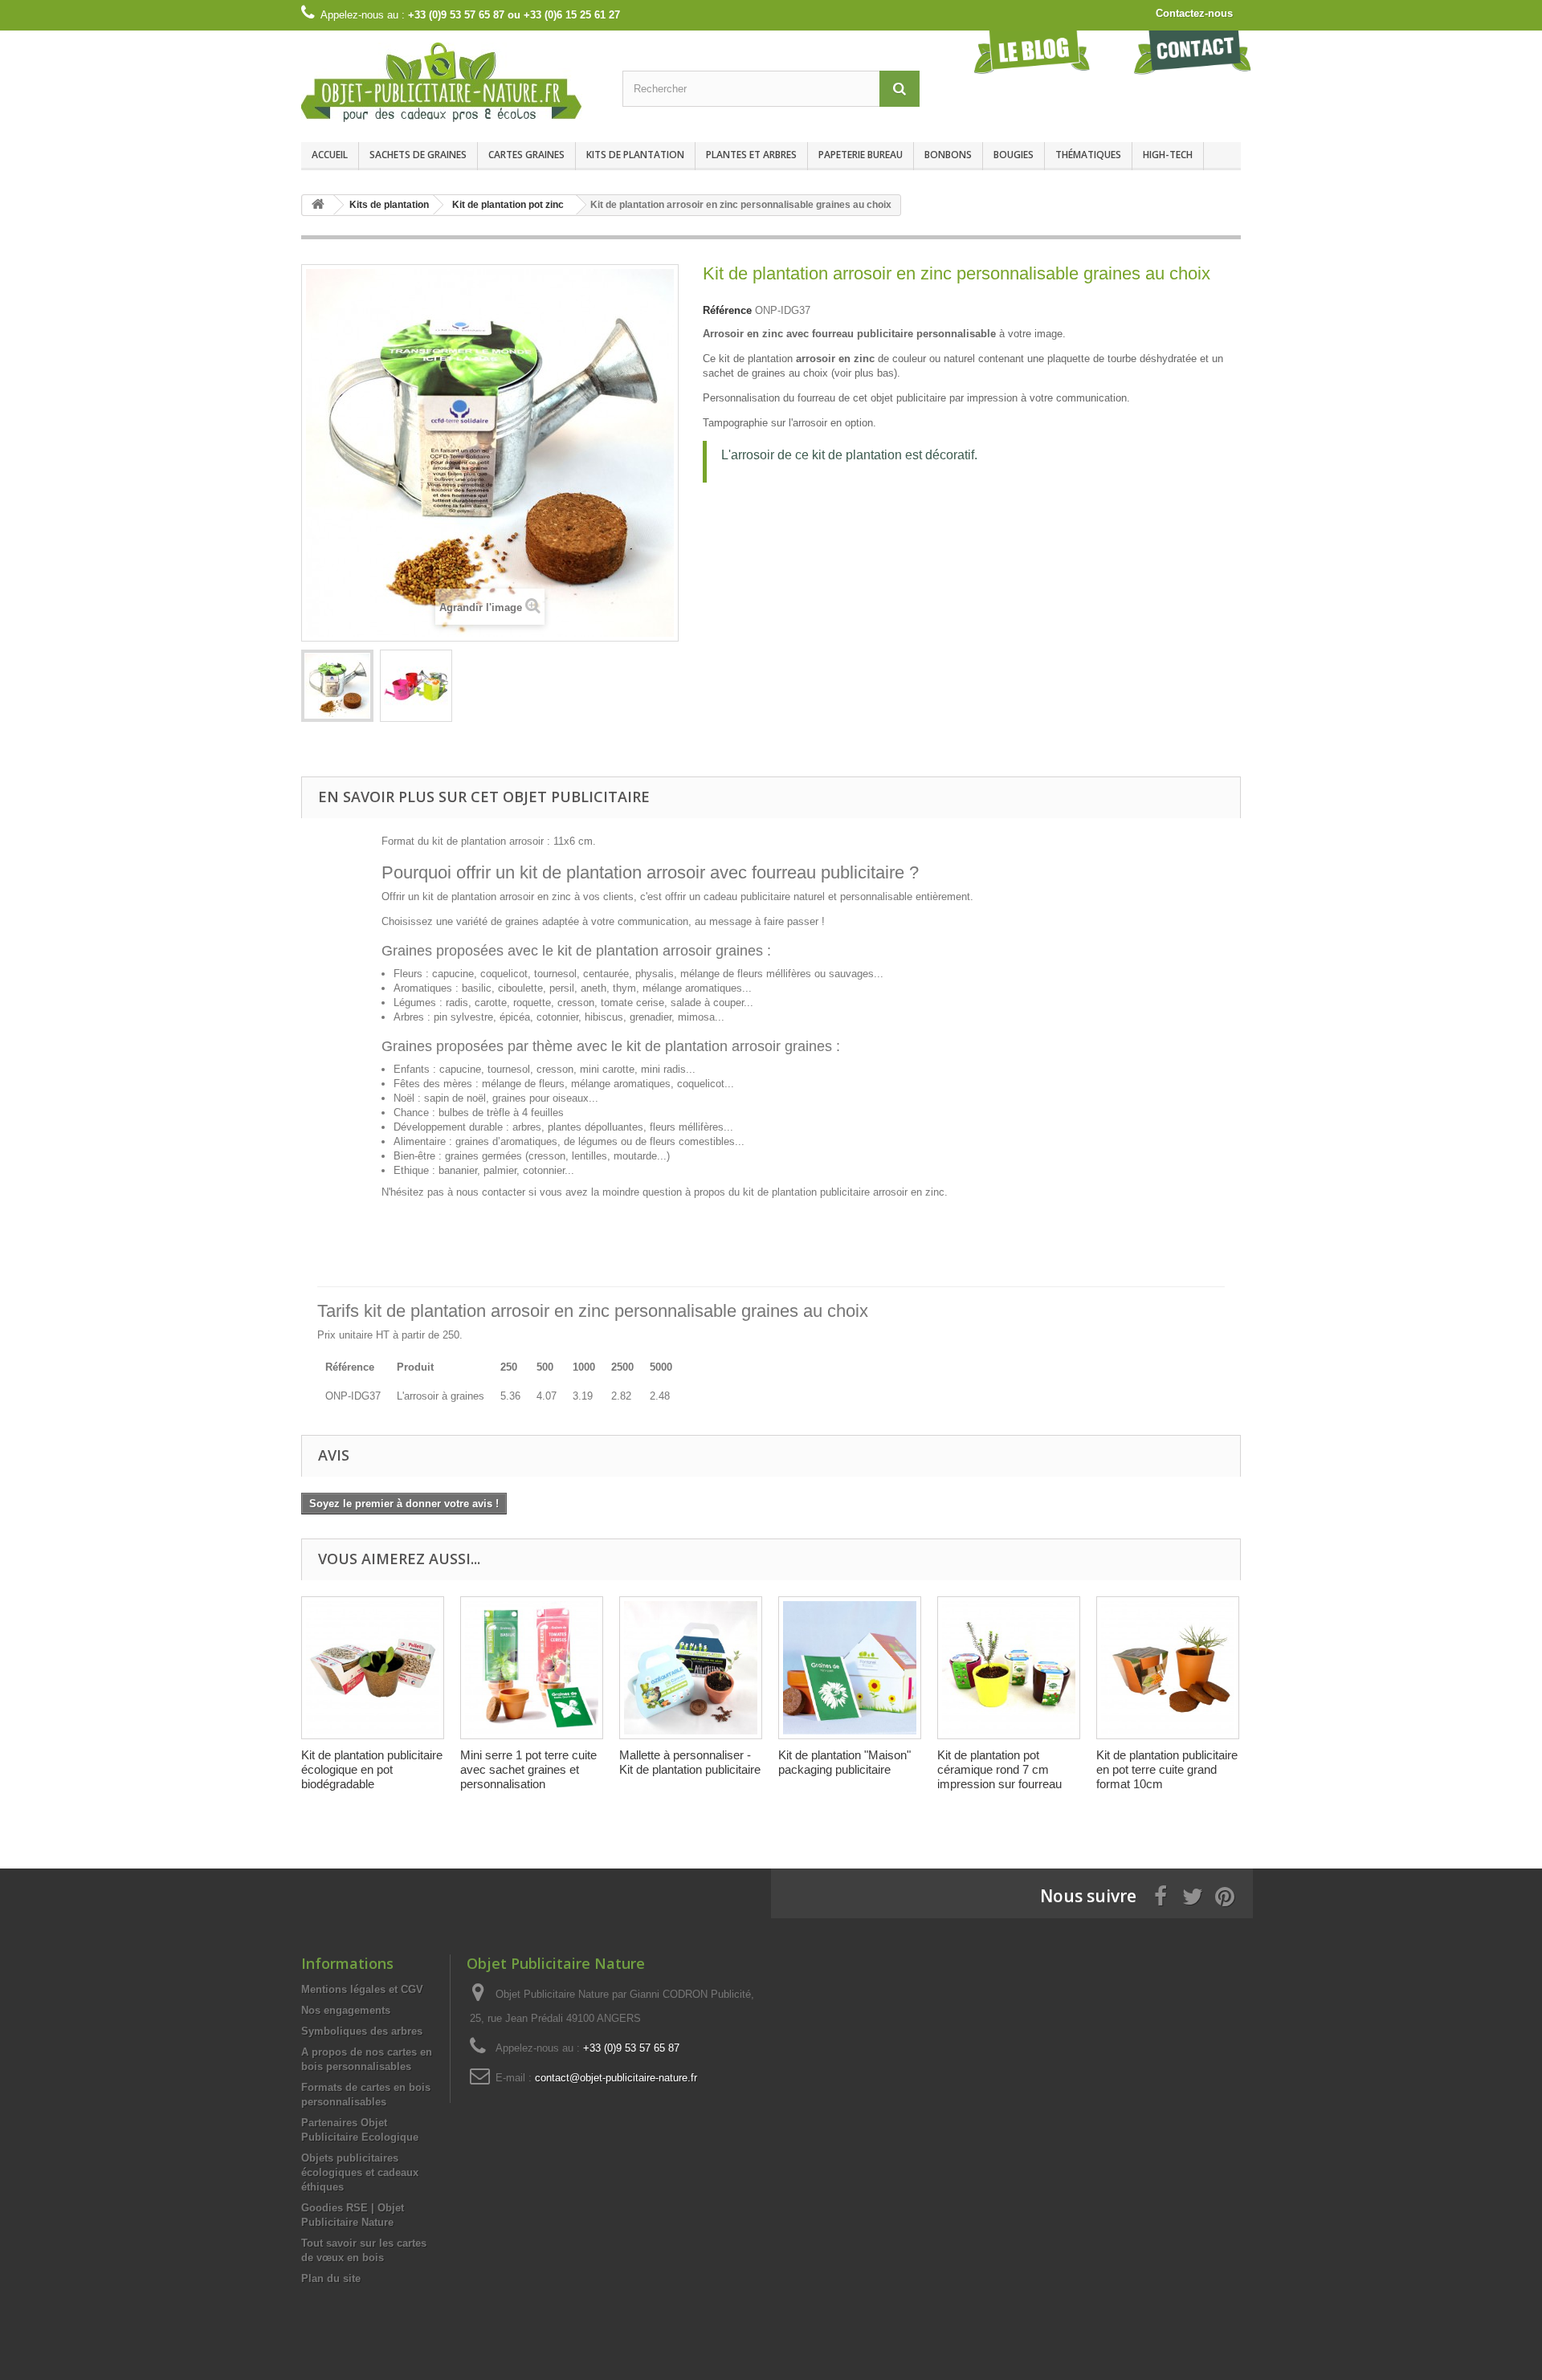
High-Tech (1168, 155)
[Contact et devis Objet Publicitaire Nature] (1193, 52)
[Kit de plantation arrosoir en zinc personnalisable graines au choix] (337, 686)
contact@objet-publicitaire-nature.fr (616, 2078)
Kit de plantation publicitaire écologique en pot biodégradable (372, 1769)
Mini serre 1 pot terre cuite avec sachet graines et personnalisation (528, 1769)
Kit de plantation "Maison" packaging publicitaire (844, 1762)
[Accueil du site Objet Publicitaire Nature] (318, 205)
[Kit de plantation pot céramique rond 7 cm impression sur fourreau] (1009, 1668)
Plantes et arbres (751, 155)
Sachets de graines (418, 155)
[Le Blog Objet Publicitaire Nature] (1032, 52)
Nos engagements (346, 2010)
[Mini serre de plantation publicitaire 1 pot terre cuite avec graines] (532, 1668)
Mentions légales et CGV (362, 1989)
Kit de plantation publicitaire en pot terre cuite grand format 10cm (1167, 1769)
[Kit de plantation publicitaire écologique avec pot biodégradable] (373, 1668)
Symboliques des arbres (362, 2031)
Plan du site (331, 2278)
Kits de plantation (635, 155)
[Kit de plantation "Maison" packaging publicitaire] (850, 1668)
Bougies (1014, 155)
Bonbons (948, 155)
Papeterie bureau (861, 155)
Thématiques (1088, 155)
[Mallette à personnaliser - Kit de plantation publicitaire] (691, 1668)
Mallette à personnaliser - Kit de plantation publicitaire (690, 1762)
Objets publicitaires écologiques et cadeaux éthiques (360, 2172)
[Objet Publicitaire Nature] (450, 82)
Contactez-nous (1194, 13)
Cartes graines (526, 155)
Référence (727, 310)
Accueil (330, 155)
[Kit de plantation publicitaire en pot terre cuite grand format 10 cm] (1168, 1668)
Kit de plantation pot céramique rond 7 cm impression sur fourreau (999, 1769)
